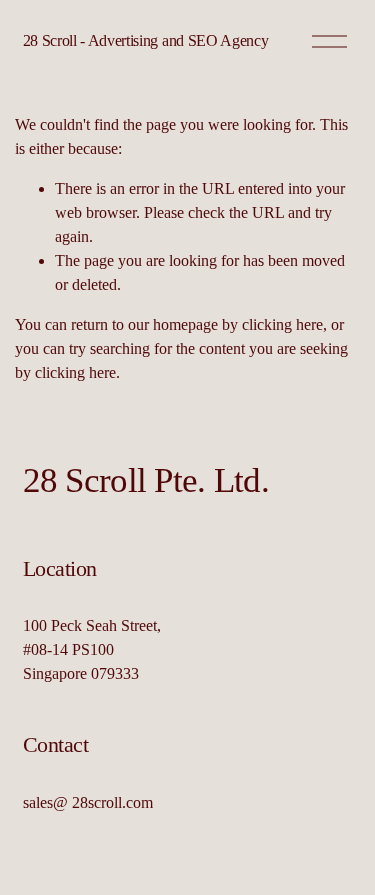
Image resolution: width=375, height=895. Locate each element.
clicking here (282, 324)
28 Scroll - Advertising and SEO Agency (146, 40)
